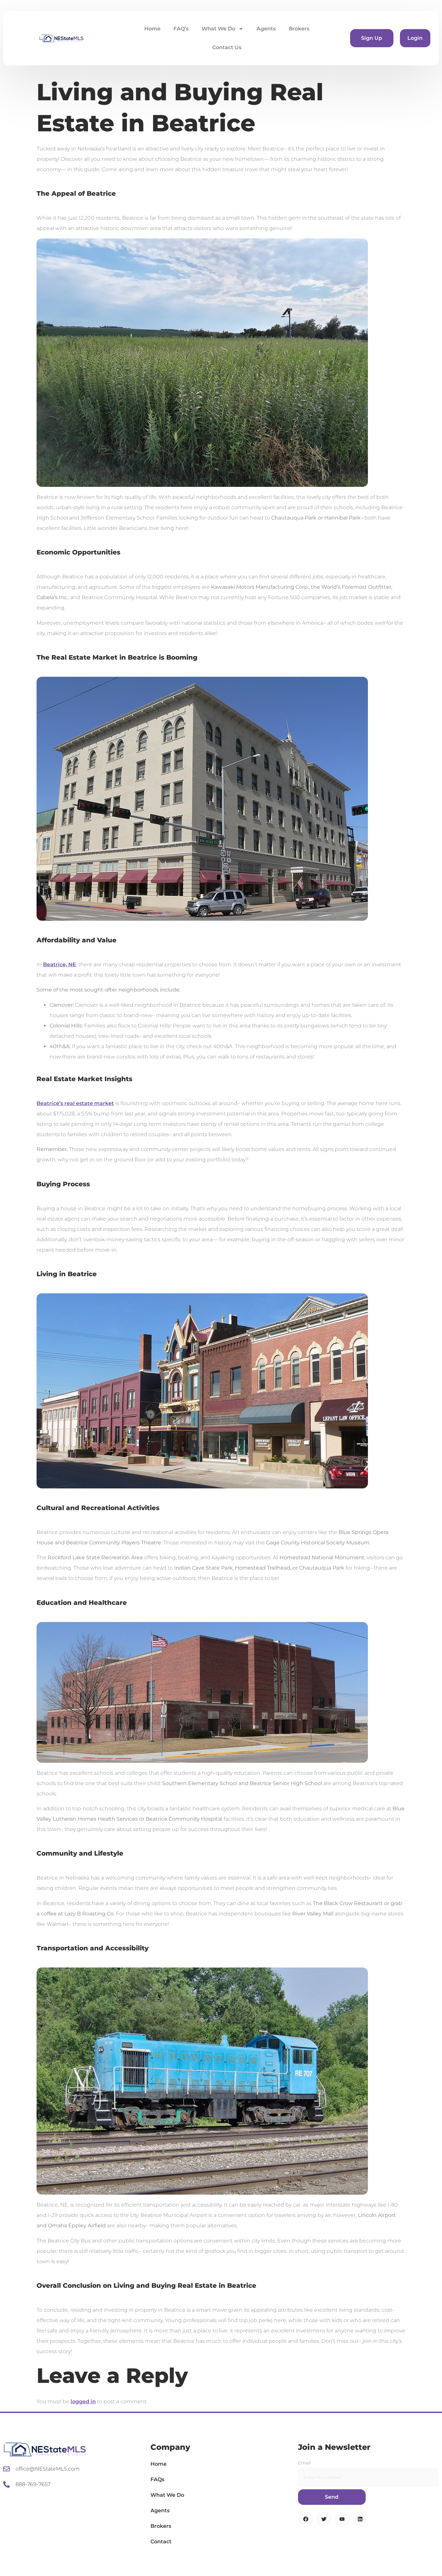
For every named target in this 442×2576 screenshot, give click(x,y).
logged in (83, 2401)
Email (304, 2463)
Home (152, 29)
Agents (266, 29)
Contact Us (227, 47)
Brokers (299, 29)
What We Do (218, 29)
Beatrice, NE (60, 965)
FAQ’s (181, 29)
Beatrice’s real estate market (75, 1103)
